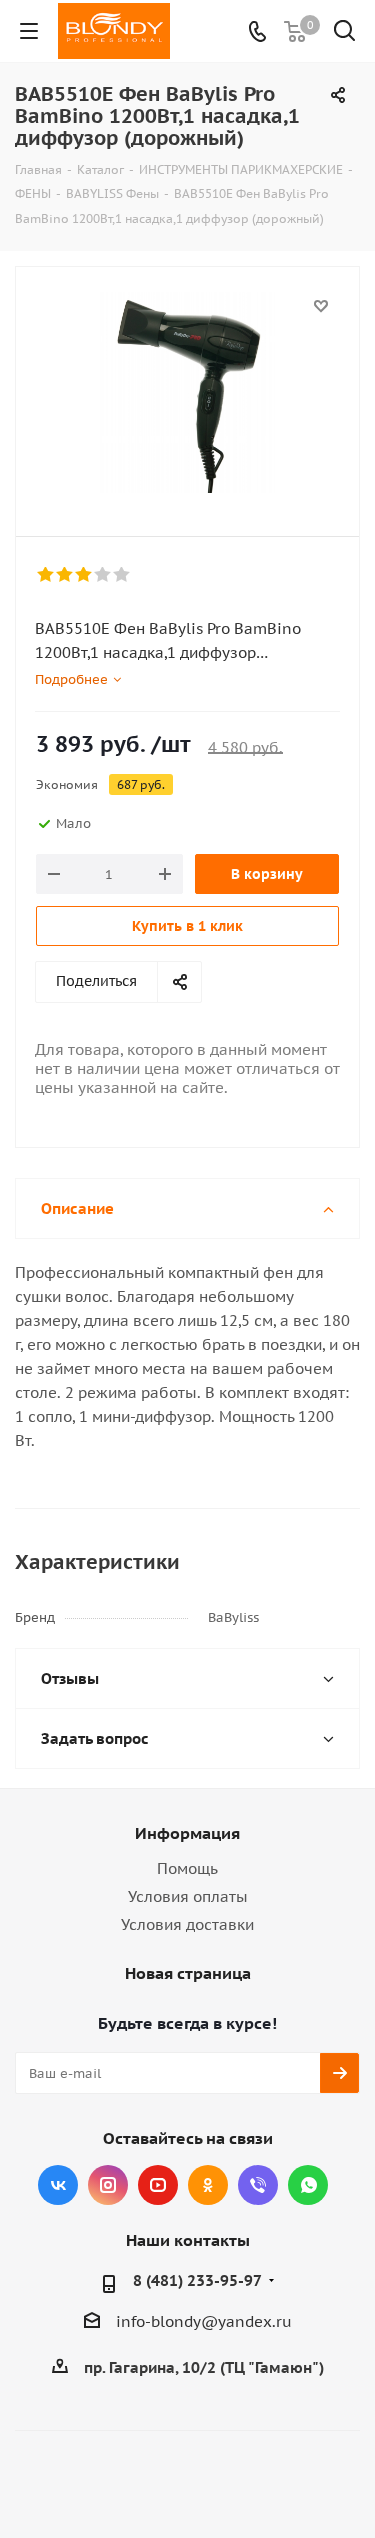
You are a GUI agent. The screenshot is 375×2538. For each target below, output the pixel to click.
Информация (187, 1833)
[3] (84, 575)
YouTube (158, 2185)
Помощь (187, 1868)
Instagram (108, 2185)
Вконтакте (58, 2185)
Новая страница (188, 1973)
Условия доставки (187, 1924)
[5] (122, 575)
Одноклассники (208, 2185)
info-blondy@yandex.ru (204, 2321)
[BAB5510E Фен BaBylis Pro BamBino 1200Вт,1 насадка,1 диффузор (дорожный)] (187, 392)
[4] (103, 575)
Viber (258, 2185)
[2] (65, 575)
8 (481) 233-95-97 (197, 2280)
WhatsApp (308, 2185)
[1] (46, 575)
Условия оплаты (188, 1896)
